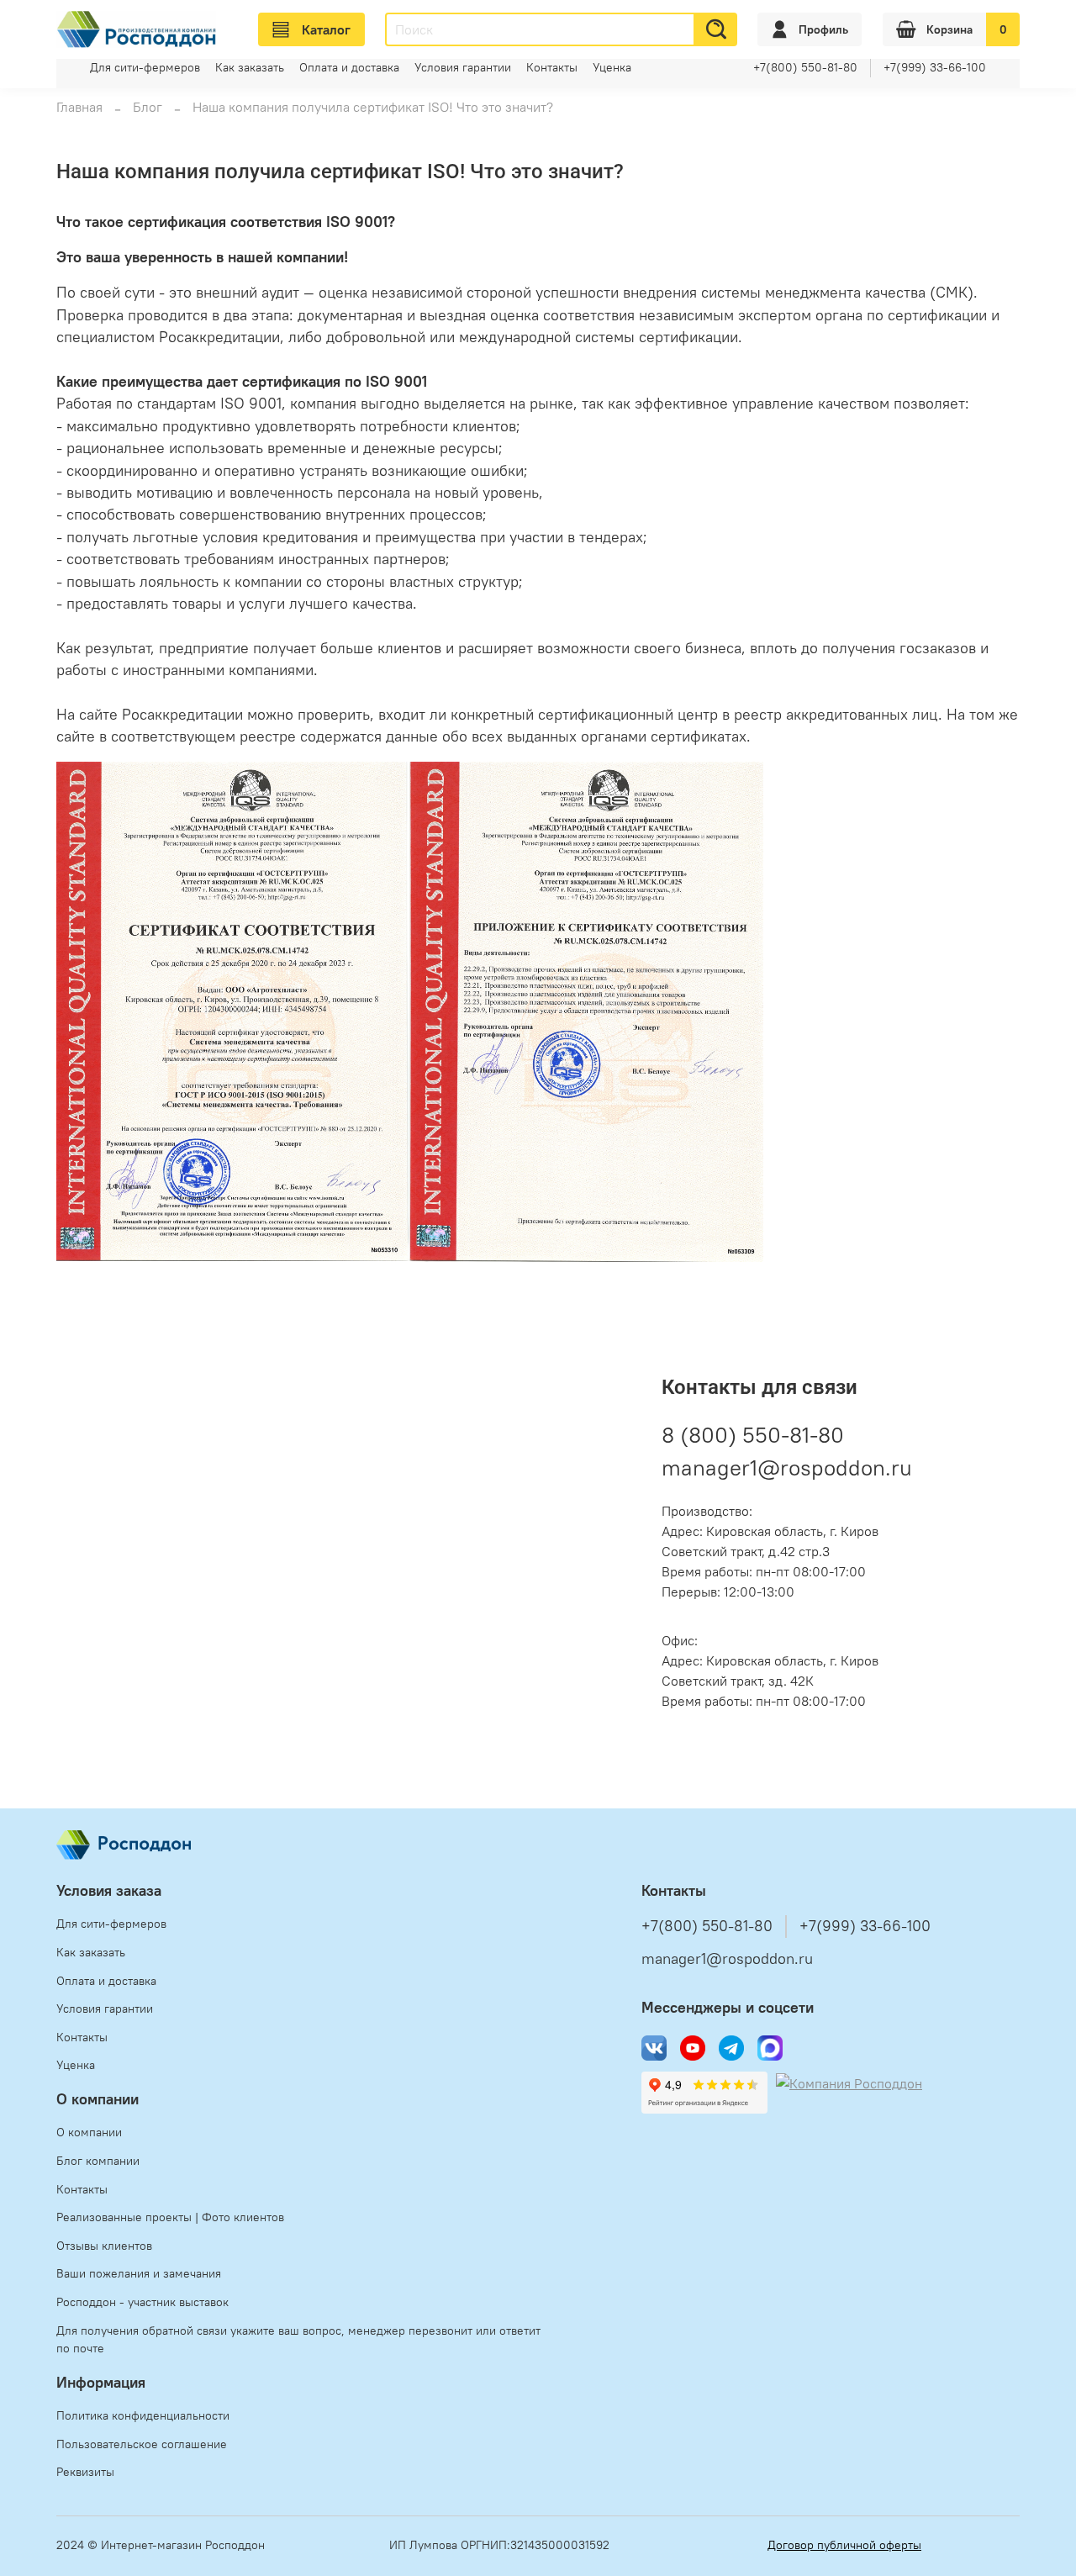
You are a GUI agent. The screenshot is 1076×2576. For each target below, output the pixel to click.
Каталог (326, 29)
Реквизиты (85, 2472)
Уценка (612, 67)
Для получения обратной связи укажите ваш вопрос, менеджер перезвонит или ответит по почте (298, 2340)
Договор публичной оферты (844, 2545)
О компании (89, 2132)
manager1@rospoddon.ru (787, 1467)
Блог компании (98, 2161)
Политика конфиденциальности (143, 2415)
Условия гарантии (463, 67)
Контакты (552, 67)
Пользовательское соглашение (142, 2444)
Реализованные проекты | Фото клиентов (170, 2217)
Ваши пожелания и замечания (139, 2273)
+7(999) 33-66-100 (935, 67)
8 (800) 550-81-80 (753, 1435)
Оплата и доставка (349, 67)
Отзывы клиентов (104, 2246)
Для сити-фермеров (145, 67)
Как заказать (250, 67)
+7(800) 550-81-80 (805, 67)
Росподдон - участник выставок (142, 2302)
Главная (79, 107)
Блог (148, 107)
